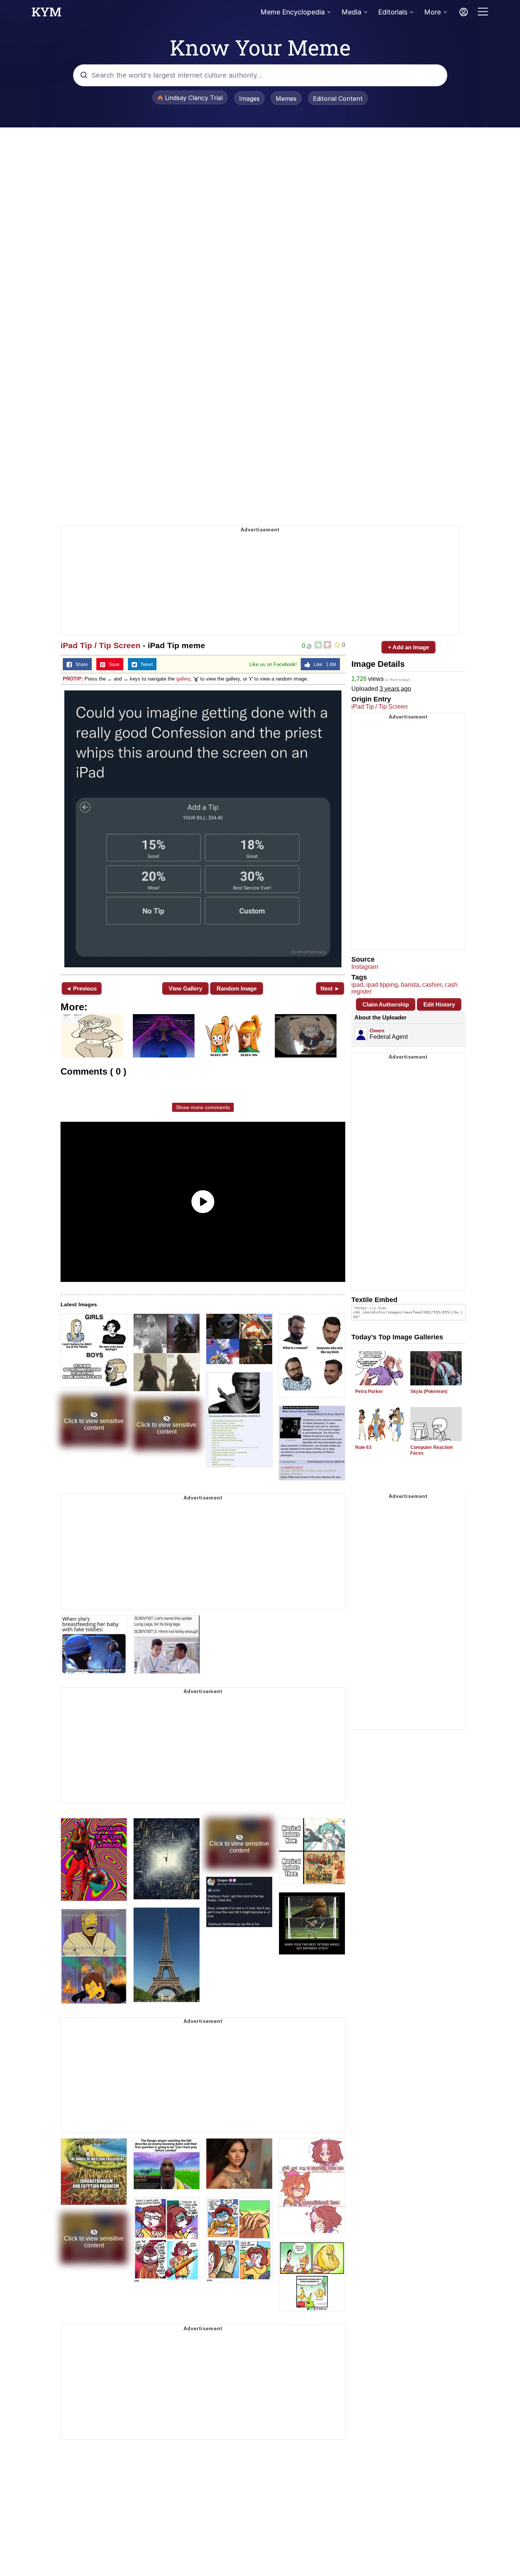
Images (249, 99)
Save (112, 665)
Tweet (145, 665)
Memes (286, 99)
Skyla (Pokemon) (429, 1391)
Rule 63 (363, 1447)
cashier (432, 985)
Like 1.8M (323, 665)
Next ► (330, 988)
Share (80, 665)
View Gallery (185, 988)
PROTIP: (73, 679)
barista (410, 985)
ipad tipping (382, 985)
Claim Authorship (386, 1004)
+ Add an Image (408, 647)
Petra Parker (369, 1391)
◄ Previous (81, 988)
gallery (183, 679)
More (432, 12)
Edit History (439, 1004)
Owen (377, 1030)
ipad (357, 985)
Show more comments (203, 1107)
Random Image (237, 988)
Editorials (393, 12)
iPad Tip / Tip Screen (100, 645)
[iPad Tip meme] (203, 829)
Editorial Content (338, 99)
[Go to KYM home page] (46, 14)
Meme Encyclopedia (293, 12)
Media (351, 12)
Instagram (365, 967)
